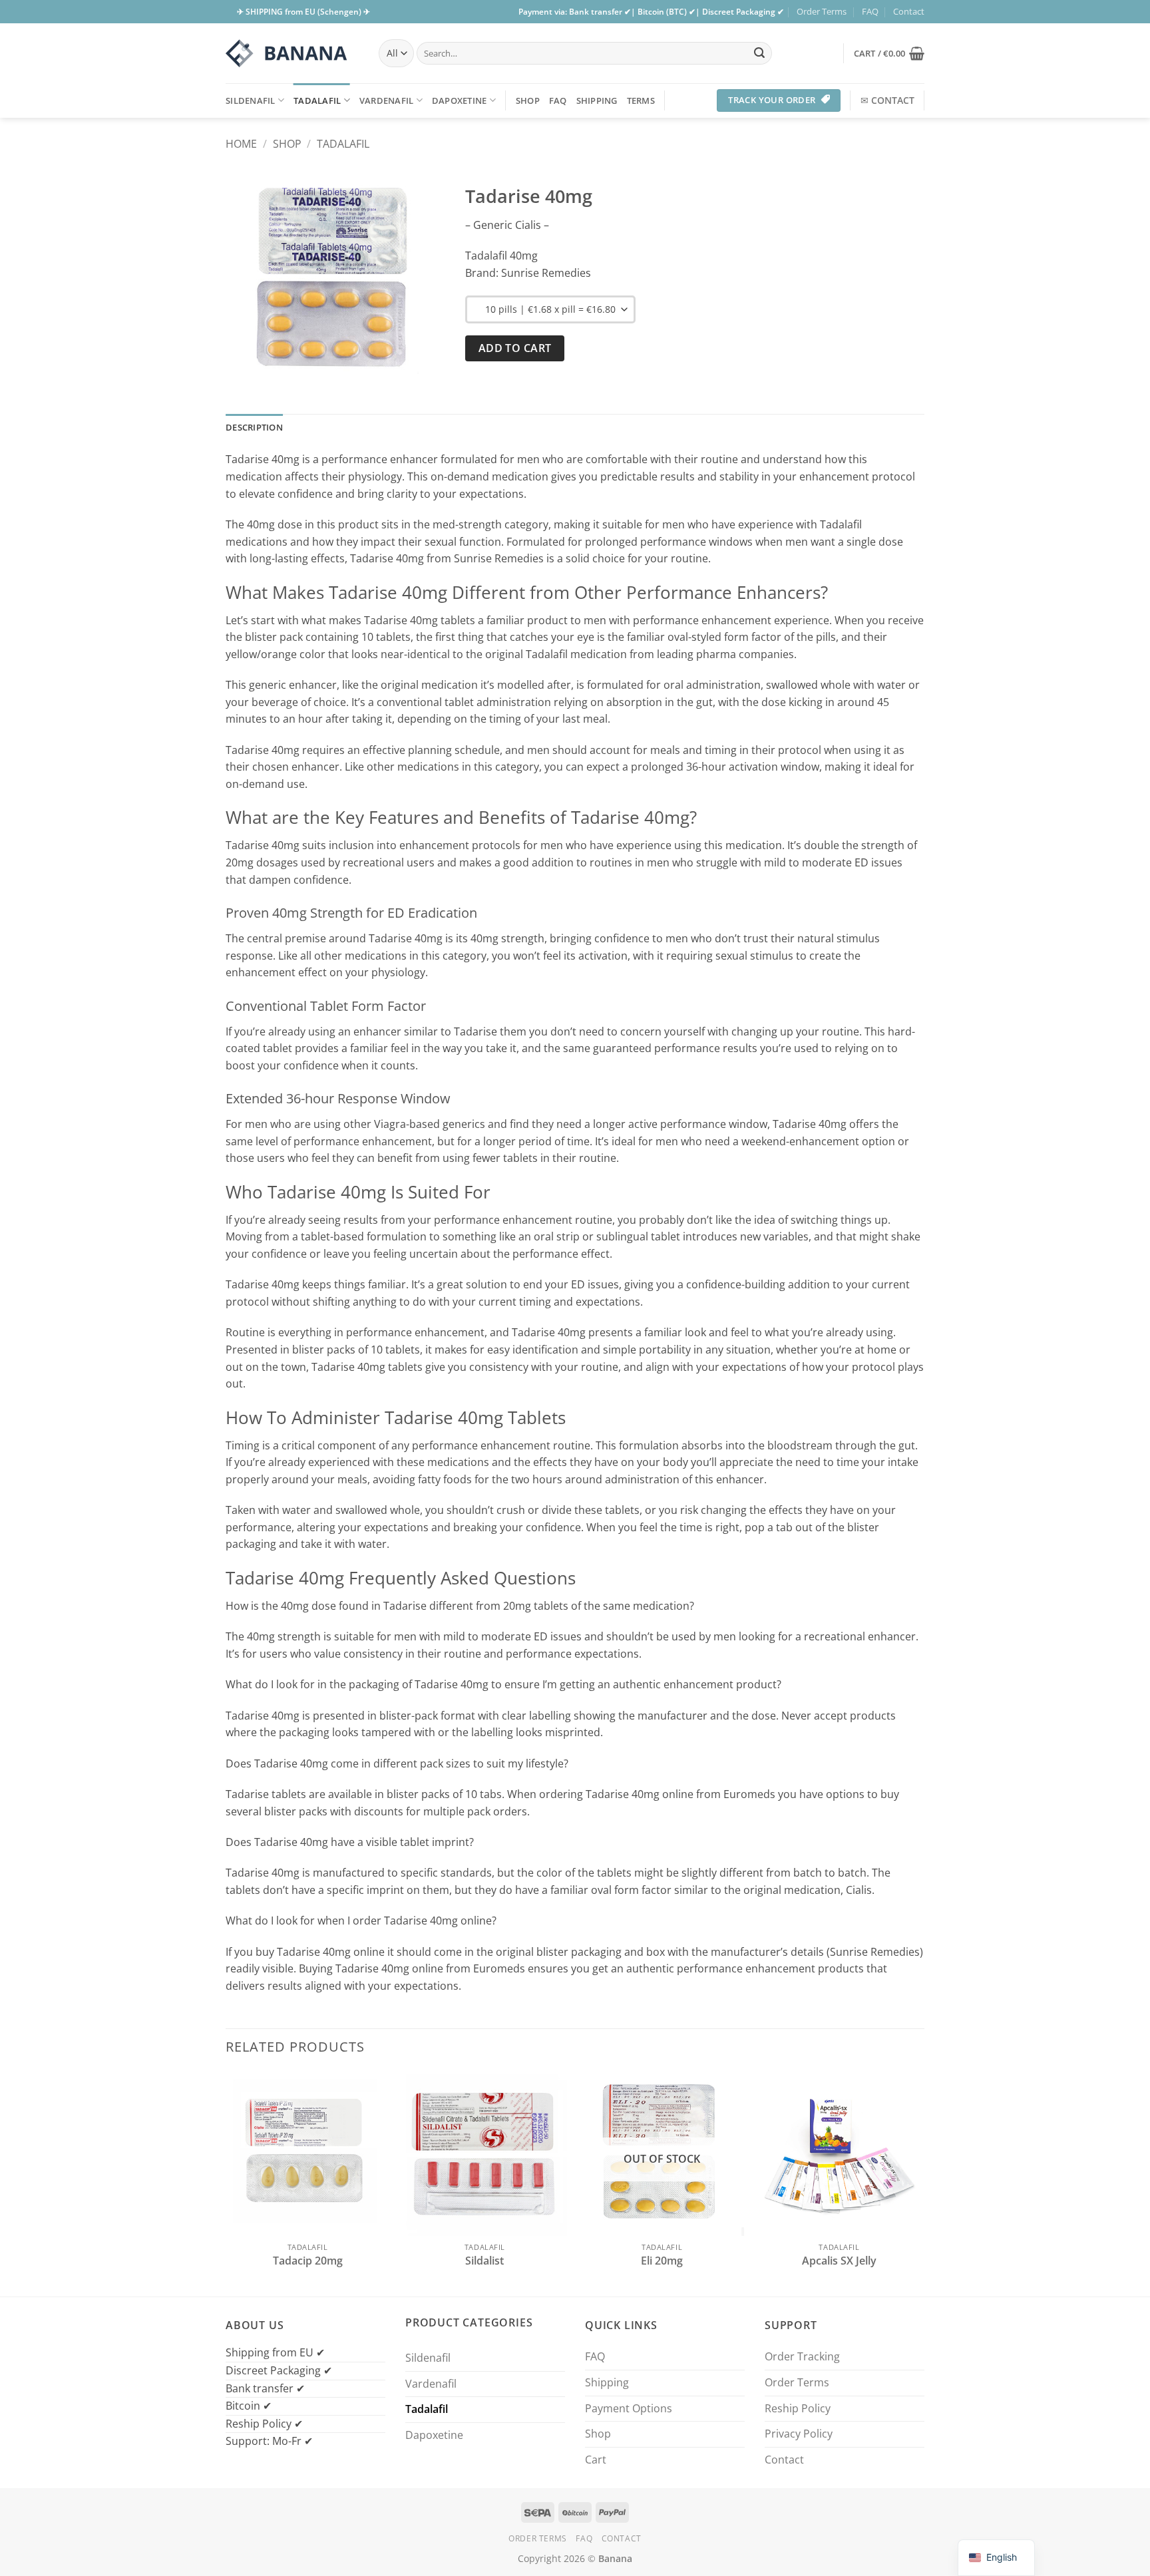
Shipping (597, 100)
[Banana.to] (292, 53)
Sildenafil (251, 100)
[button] (889, 53)
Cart (596, 2460)
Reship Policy (798, 2408)
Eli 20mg (662, 2261)
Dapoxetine (460, 100)
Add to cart (515, 348)
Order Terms (822, 11)
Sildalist (484, 2261)
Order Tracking (802, 2356)
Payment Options (629, 2408)
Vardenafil (387, 100)
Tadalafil (317, 100)
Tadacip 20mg (308, 2261)
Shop (528, 100)
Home (241, 144)
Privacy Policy (799, 2434)
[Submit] (759, 53)
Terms (641, 100)
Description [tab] (254, 427)
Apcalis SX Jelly (839, 2261)
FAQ (870, 11)
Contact (909, 11)
